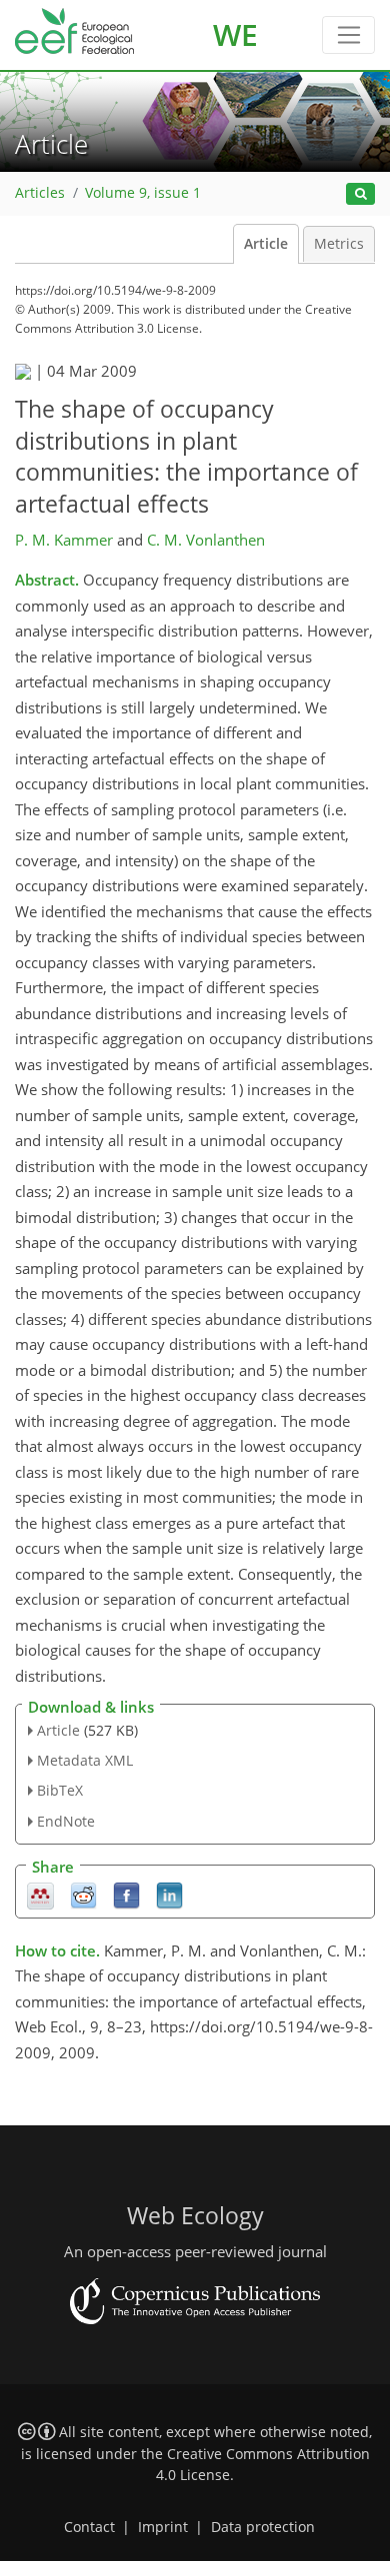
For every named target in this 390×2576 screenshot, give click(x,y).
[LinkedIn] (169, 1894)
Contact (89, 2527)
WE (235, 34)
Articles (40, 193)
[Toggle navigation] (348, 35)
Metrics (339, 244)
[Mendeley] (40, 1894)
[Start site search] (360, 194)
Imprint (163, 2527)
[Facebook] (126, 1894)
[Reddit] (83, 1894)
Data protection (263, 2527)
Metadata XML (85, 1760)
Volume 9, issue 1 (143, 193)
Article (266, 244)
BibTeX (60, 1790)
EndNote (66, 1821)
